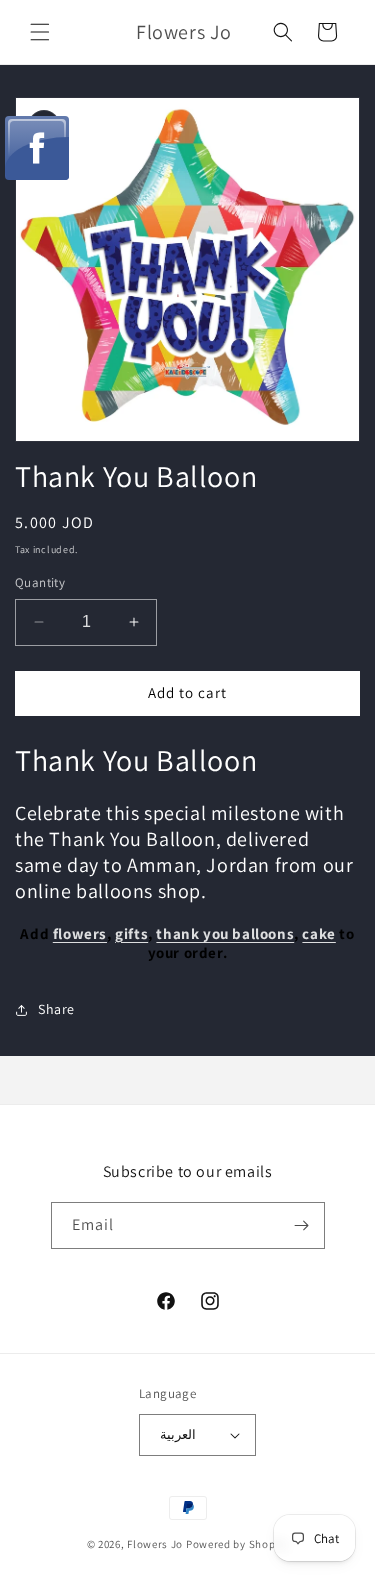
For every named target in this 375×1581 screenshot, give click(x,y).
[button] (40, 32)
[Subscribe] (302, 1225)
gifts (131, 933)
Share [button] (56, 1009)
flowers (80, 933)
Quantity (40, 582)
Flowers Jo (155, 1544)
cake (318, 933)
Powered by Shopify (237, 1544)
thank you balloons (225, 933)
